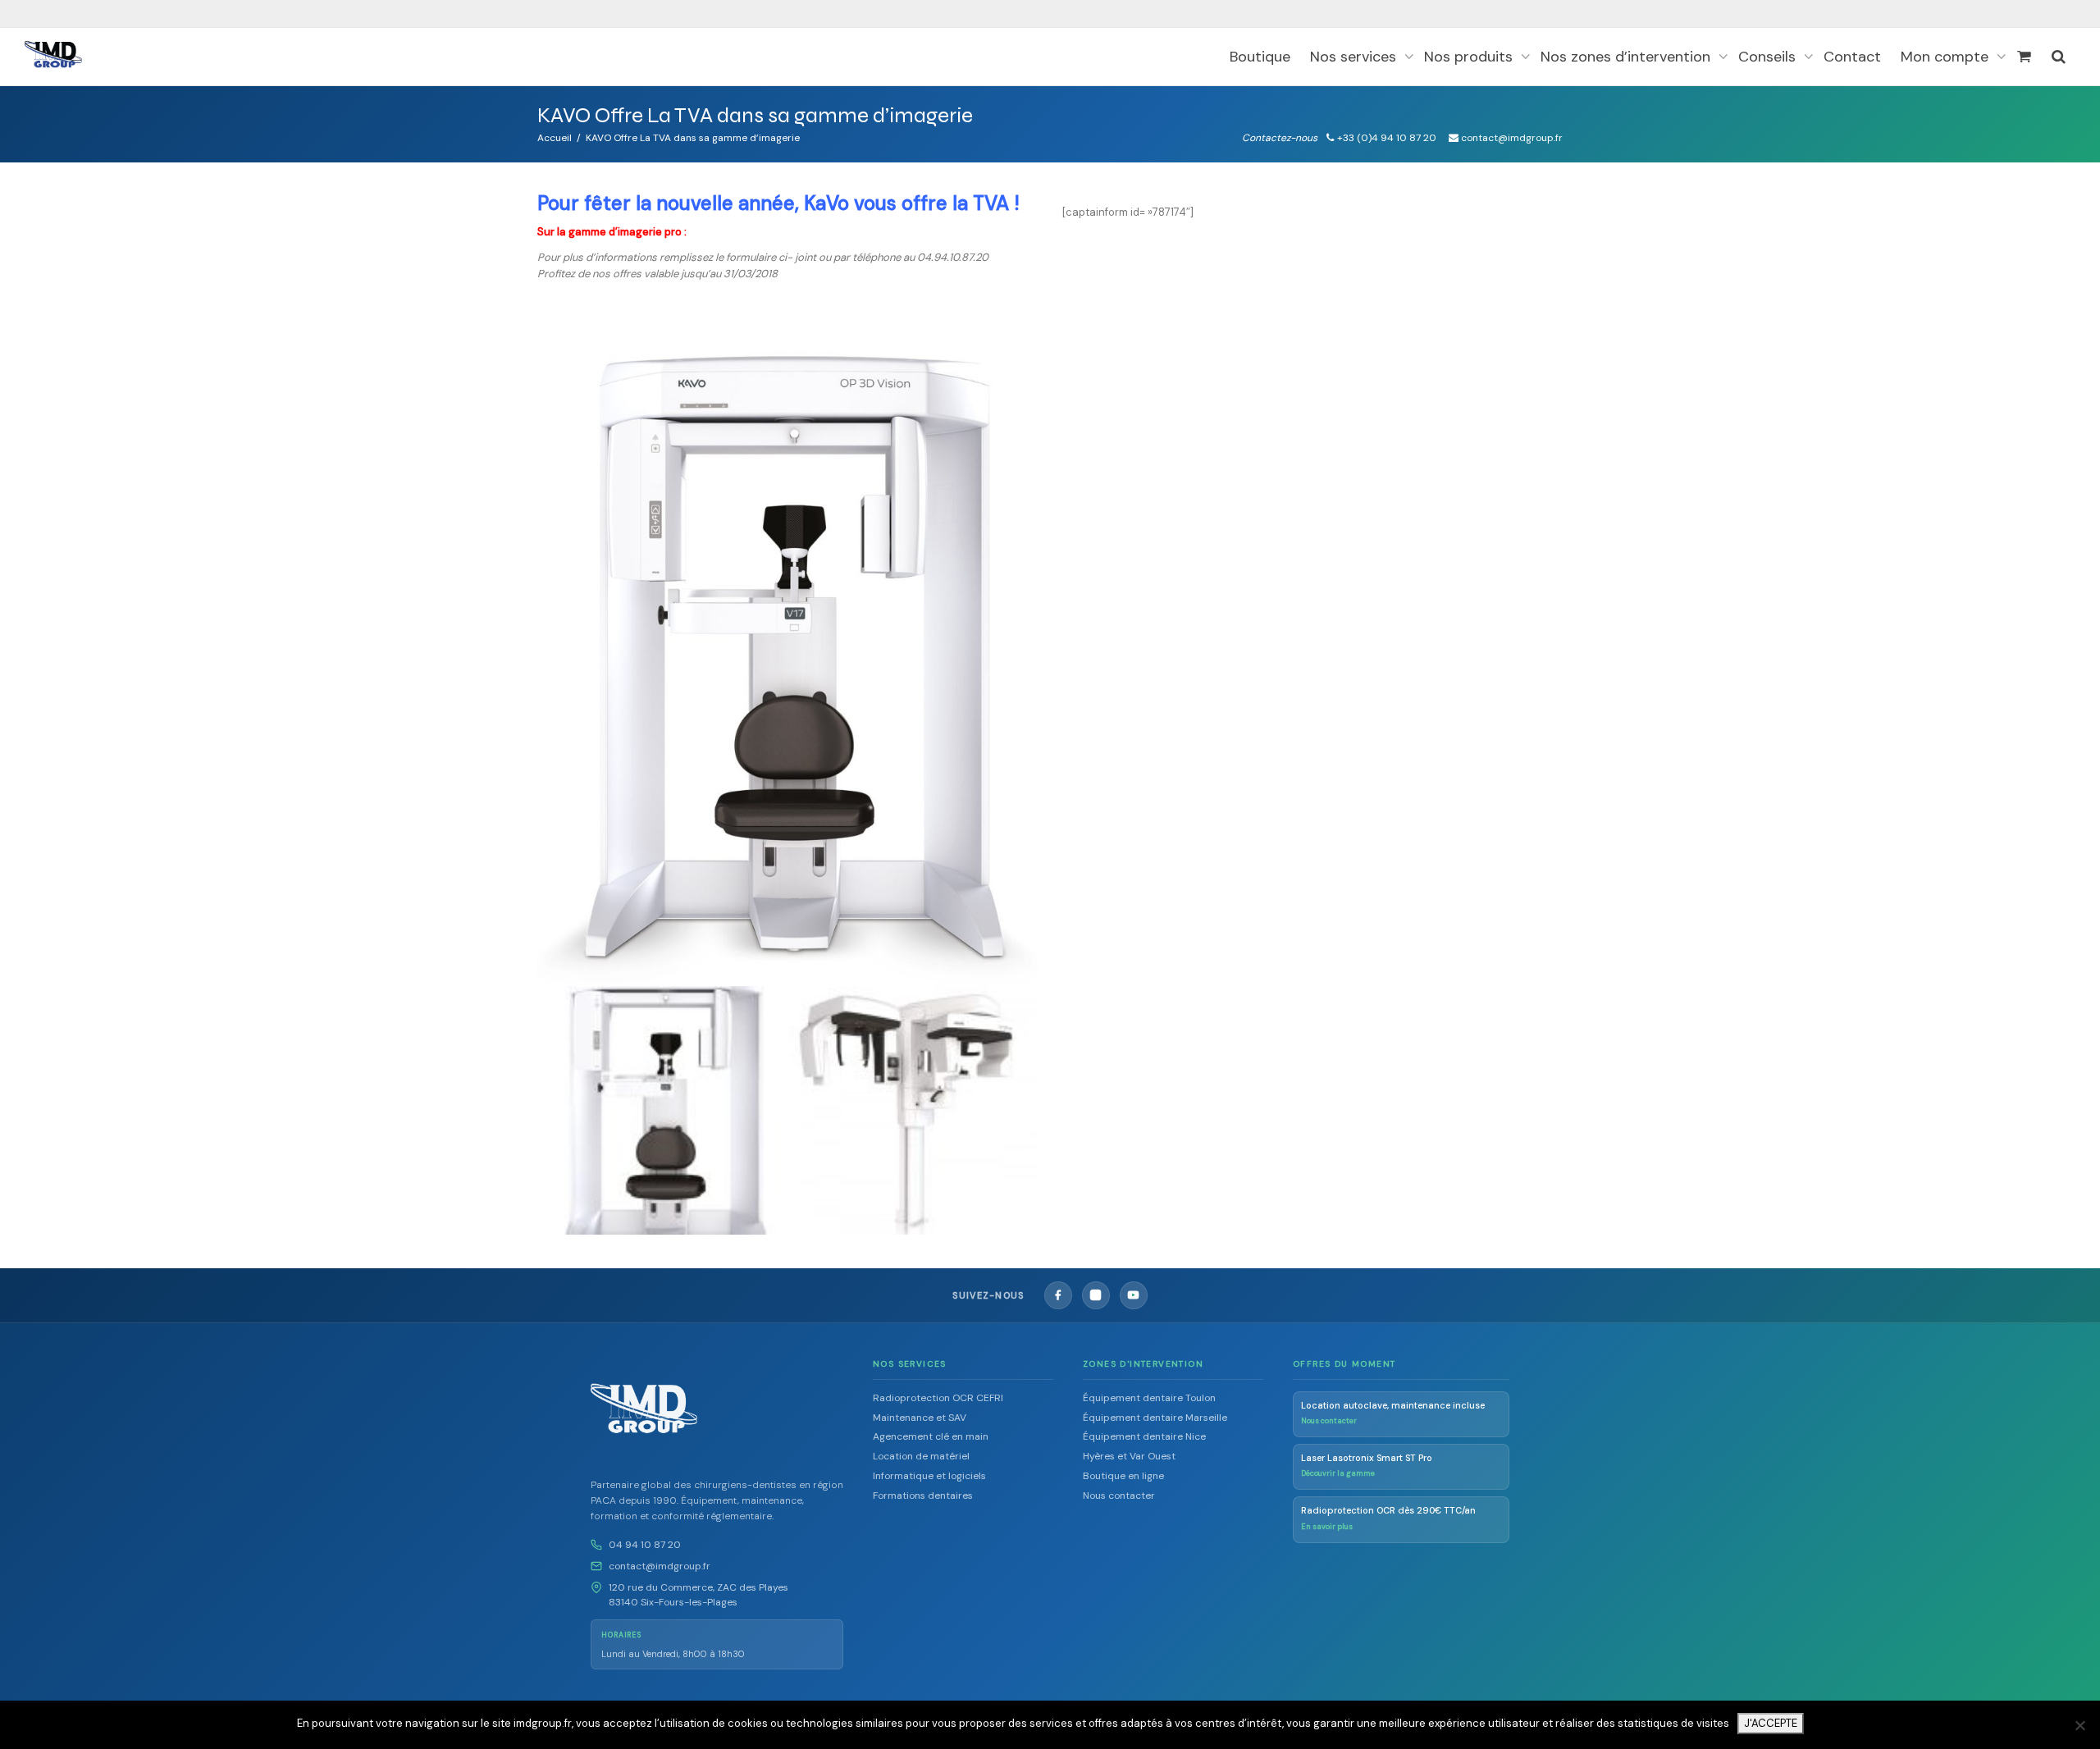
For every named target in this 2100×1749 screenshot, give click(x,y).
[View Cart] (2024, 57)
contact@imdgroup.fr (660, 1566)
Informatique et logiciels (929, 1476)
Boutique (1260, 57)
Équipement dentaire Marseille (1155, 1418)
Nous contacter (1119, 1496)
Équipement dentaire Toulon (1149, 1398)
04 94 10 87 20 (645, 1545)
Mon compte (1947, 57)
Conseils (1769, 57)
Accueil (555, 138)
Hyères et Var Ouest (1129, 1456)
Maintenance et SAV (920, 1418)
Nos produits (1470, 57)
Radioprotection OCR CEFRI (938, 1398)
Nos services (1355, 57)
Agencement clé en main (931, 1436)
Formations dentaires (923, 1496)
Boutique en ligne (1123, 1476)
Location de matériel (921, 1456)
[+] (662, 1110)
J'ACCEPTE (1771, 1723)
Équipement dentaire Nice (1144, 1436)
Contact (1852, 57)
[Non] (2079, 1725)
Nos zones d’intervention (1627, 57)
